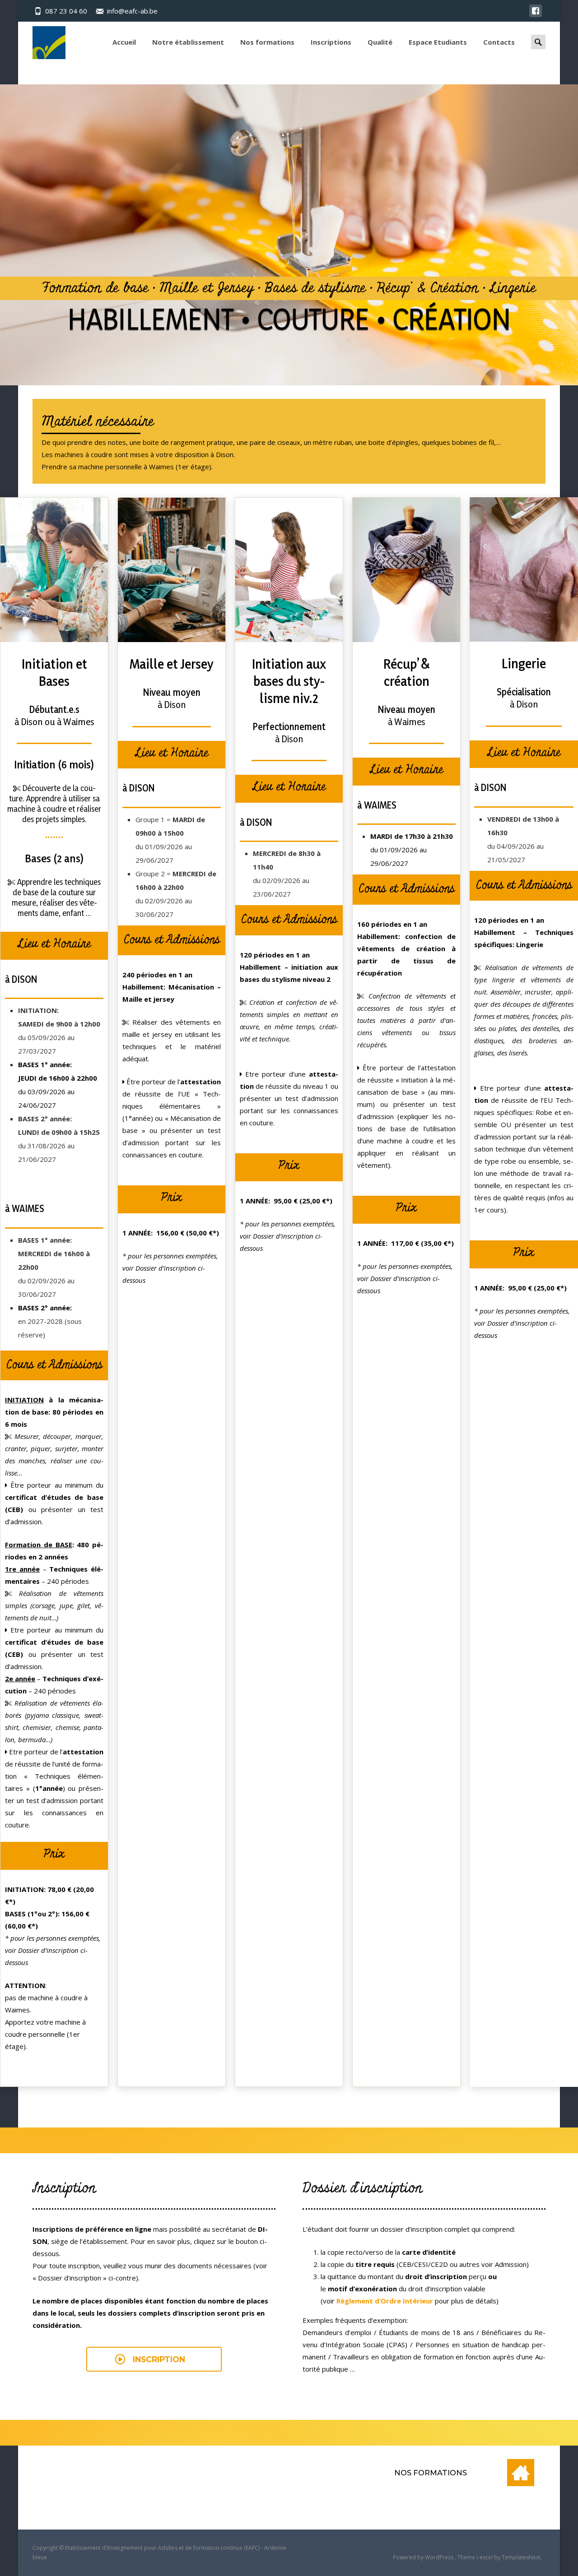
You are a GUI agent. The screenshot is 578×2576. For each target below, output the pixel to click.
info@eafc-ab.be (132, 11)
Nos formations (267, 42)
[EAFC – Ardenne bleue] (42, 40)
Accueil (124, 42)
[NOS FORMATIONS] (521, 2473)
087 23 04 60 (66, 11)
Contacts (499, 42)
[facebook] (536, 15)
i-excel (485, 2557)
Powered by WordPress (424, 2557)
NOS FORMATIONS (431, 2473)
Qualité (380, 42)
